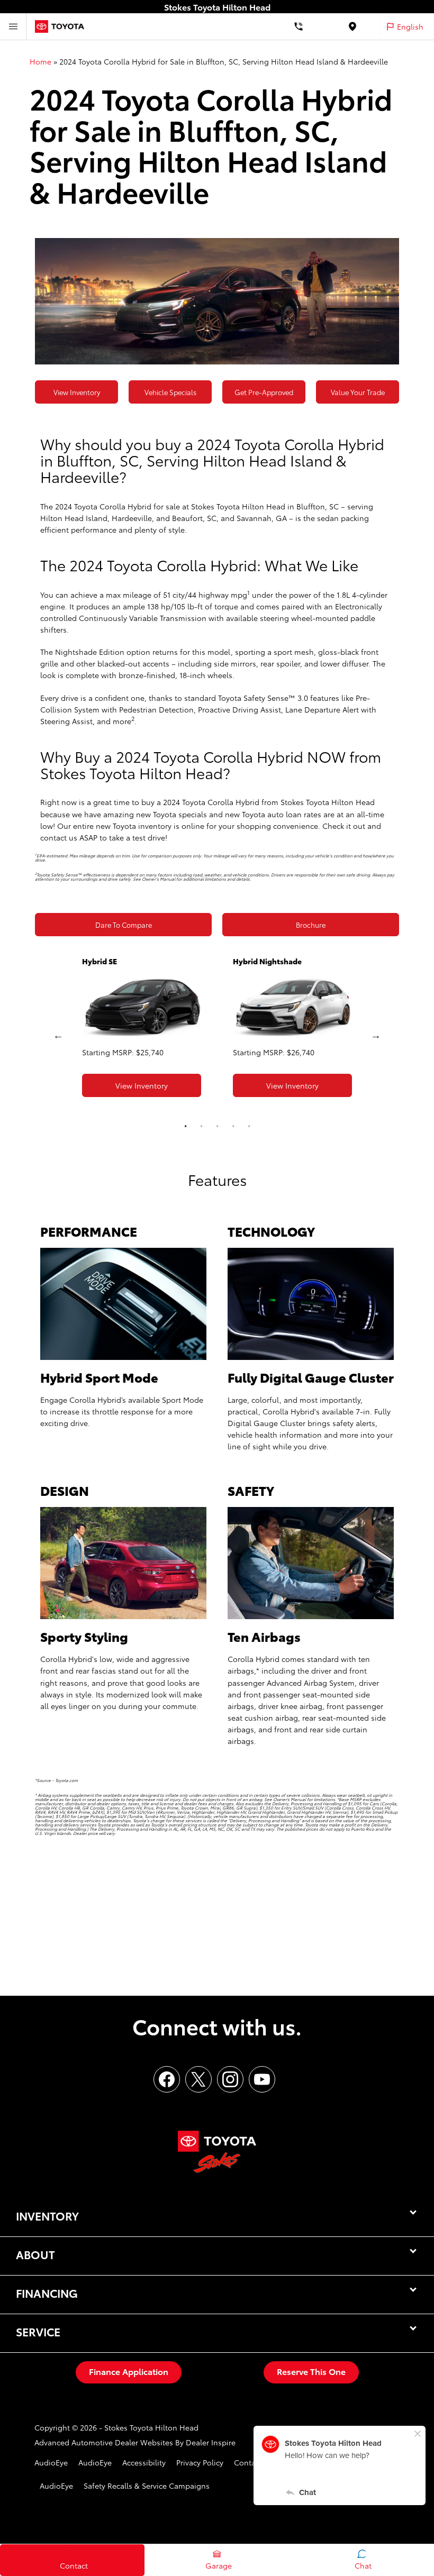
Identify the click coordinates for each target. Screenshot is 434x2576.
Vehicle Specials (170, 392)
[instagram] (230, 2079)
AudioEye (51, 2462)
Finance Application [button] (129, 2371)
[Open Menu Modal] (13, 26)
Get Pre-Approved (264, 392)
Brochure (311, 925)
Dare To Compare (124, 925)
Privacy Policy (200, 2462)
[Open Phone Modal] (299, 26)
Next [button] (376, 1035)
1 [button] (185, 1126)
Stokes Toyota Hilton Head (151, 2427)
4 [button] (233, 1126)
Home (40, 61)
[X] (198, 2079)
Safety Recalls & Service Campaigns (147, 2486)
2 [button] (201, 1126)
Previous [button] (58, 1035)
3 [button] (217, 1126)
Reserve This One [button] (311, 2371)
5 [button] (249, 1126)
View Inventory (77, 392)
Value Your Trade (358, 392)
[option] (142, 1030)
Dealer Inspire (211, 2442)
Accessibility (144, 2462)
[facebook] (167, 2079)
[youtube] (262, 2079)
